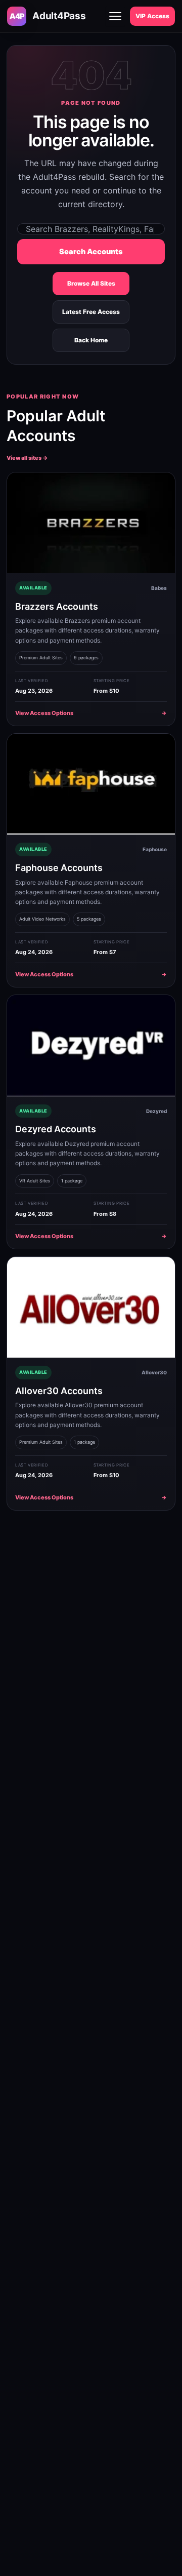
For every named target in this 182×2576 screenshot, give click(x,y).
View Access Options (91, 713)
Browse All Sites (91, 283)
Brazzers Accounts (57, 606)
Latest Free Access (91, 312)
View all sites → (27, 458)
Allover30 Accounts (59, 1391)
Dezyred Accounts (56, 1129)
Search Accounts (91, 252)
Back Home (91, 340)
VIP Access (152, 16)
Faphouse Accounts (59, 868)
